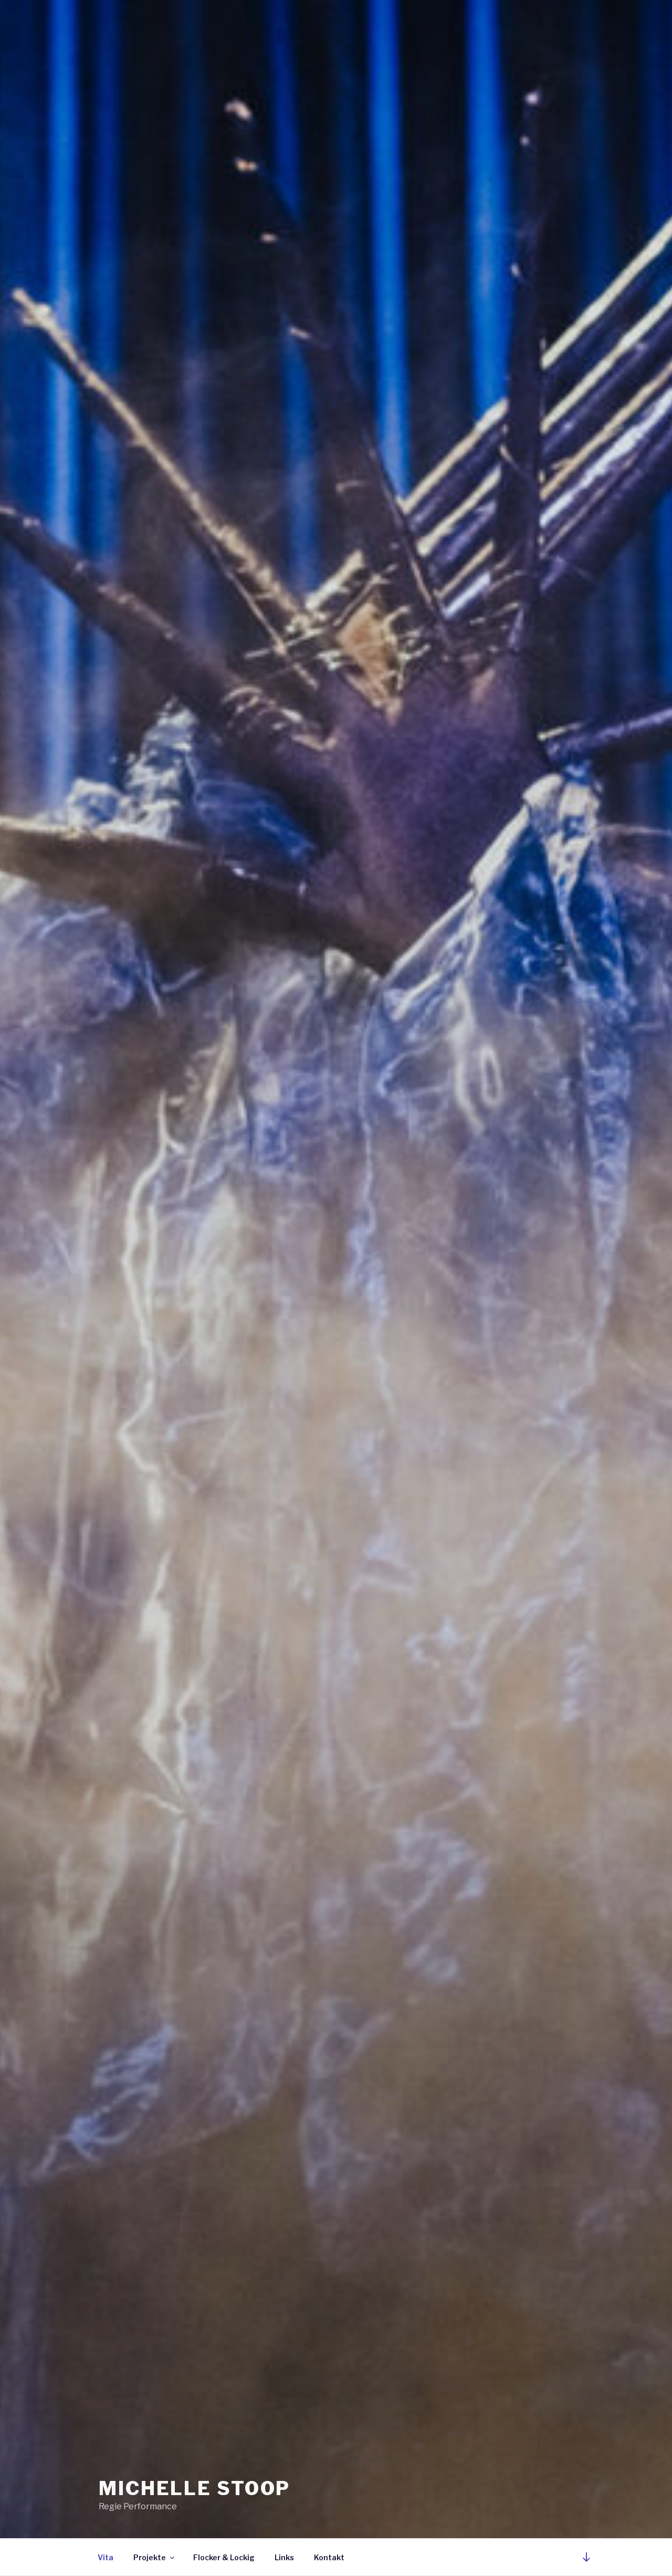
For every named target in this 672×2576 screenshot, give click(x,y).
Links (284, 2557)
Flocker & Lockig (224, 2557)
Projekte (150, 2557)
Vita (106, 2557)
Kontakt (329, 2557)
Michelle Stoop (195, 2488)
